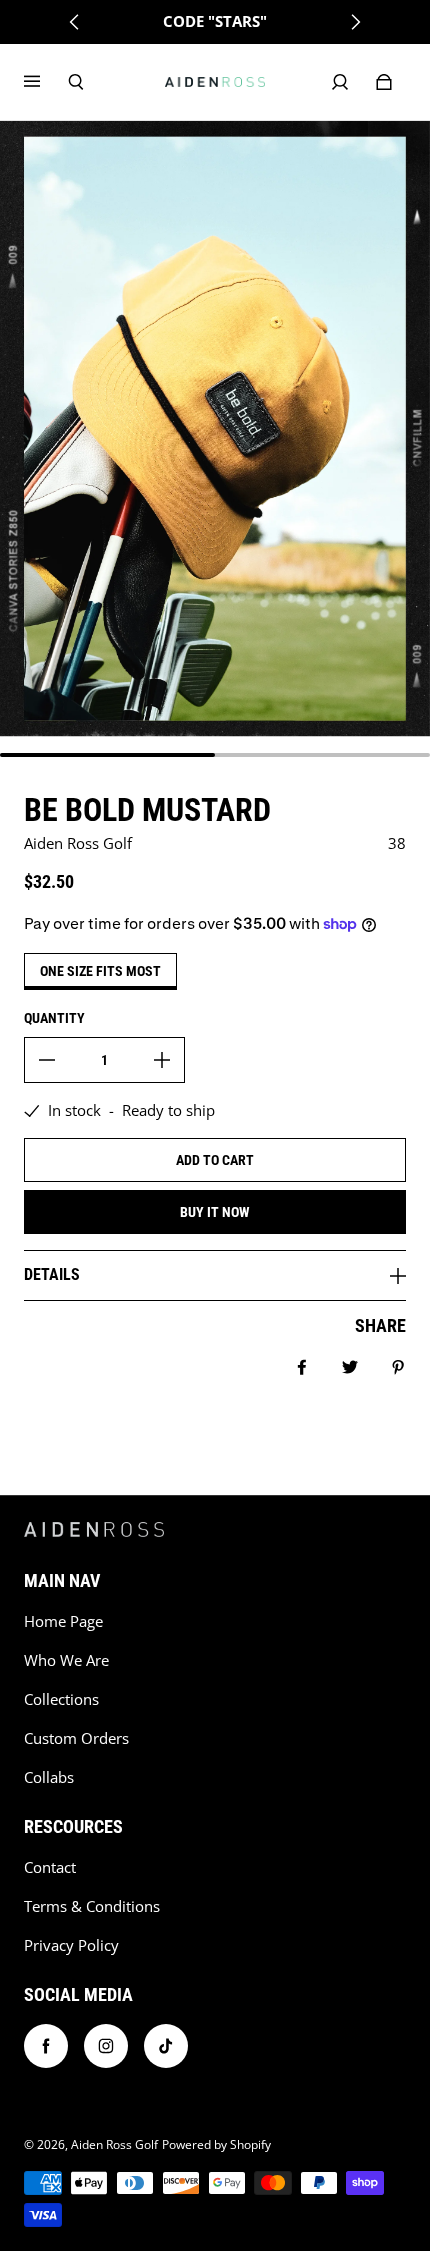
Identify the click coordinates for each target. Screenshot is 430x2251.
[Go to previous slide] (75, 22)
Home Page (63, 1621)
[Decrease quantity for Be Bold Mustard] (47, 1060)
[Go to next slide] (355, 22)
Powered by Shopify (216, 2144)
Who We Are (66, 1660)
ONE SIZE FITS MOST (100, 971)
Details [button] (52, 1274)
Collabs (49, 1777)
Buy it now (215, 1212)
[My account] (340, 82)
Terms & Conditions (92, 1906)
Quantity (54, 1018)
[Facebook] (46, 2046)
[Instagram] (106, 2046)
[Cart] (384, 82)
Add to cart (215, 1160)
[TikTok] (166, 2046)
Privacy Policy (71, 1945)
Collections (61, 1699)
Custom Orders (76, 1738)
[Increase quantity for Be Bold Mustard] (162, 1060)
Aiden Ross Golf (114, 2144)
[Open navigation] (46, 82)
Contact (50, 1867)
